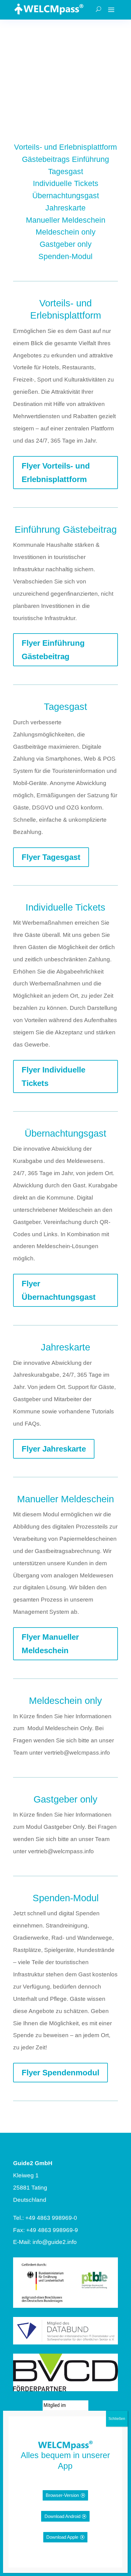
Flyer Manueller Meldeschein (50, 1644)
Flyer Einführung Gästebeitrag (53, 650)
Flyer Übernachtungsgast (59, 1290)
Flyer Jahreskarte (54, 1449)
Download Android (62, 2516)
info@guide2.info (55, 2242)
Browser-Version (62, 2495)
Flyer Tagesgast (51, 857)
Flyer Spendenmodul (60, 2073)
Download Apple (62, 2537)
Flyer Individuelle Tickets (53, 1076)
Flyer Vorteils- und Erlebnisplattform (56, 473)
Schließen (117, 2419)
